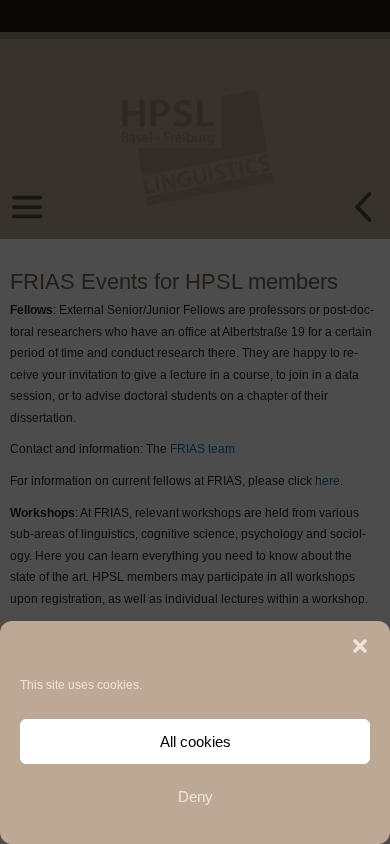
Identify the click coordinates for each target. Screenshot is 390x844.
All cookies (195, 741)
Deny (195, 796)
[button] (360, 646)
